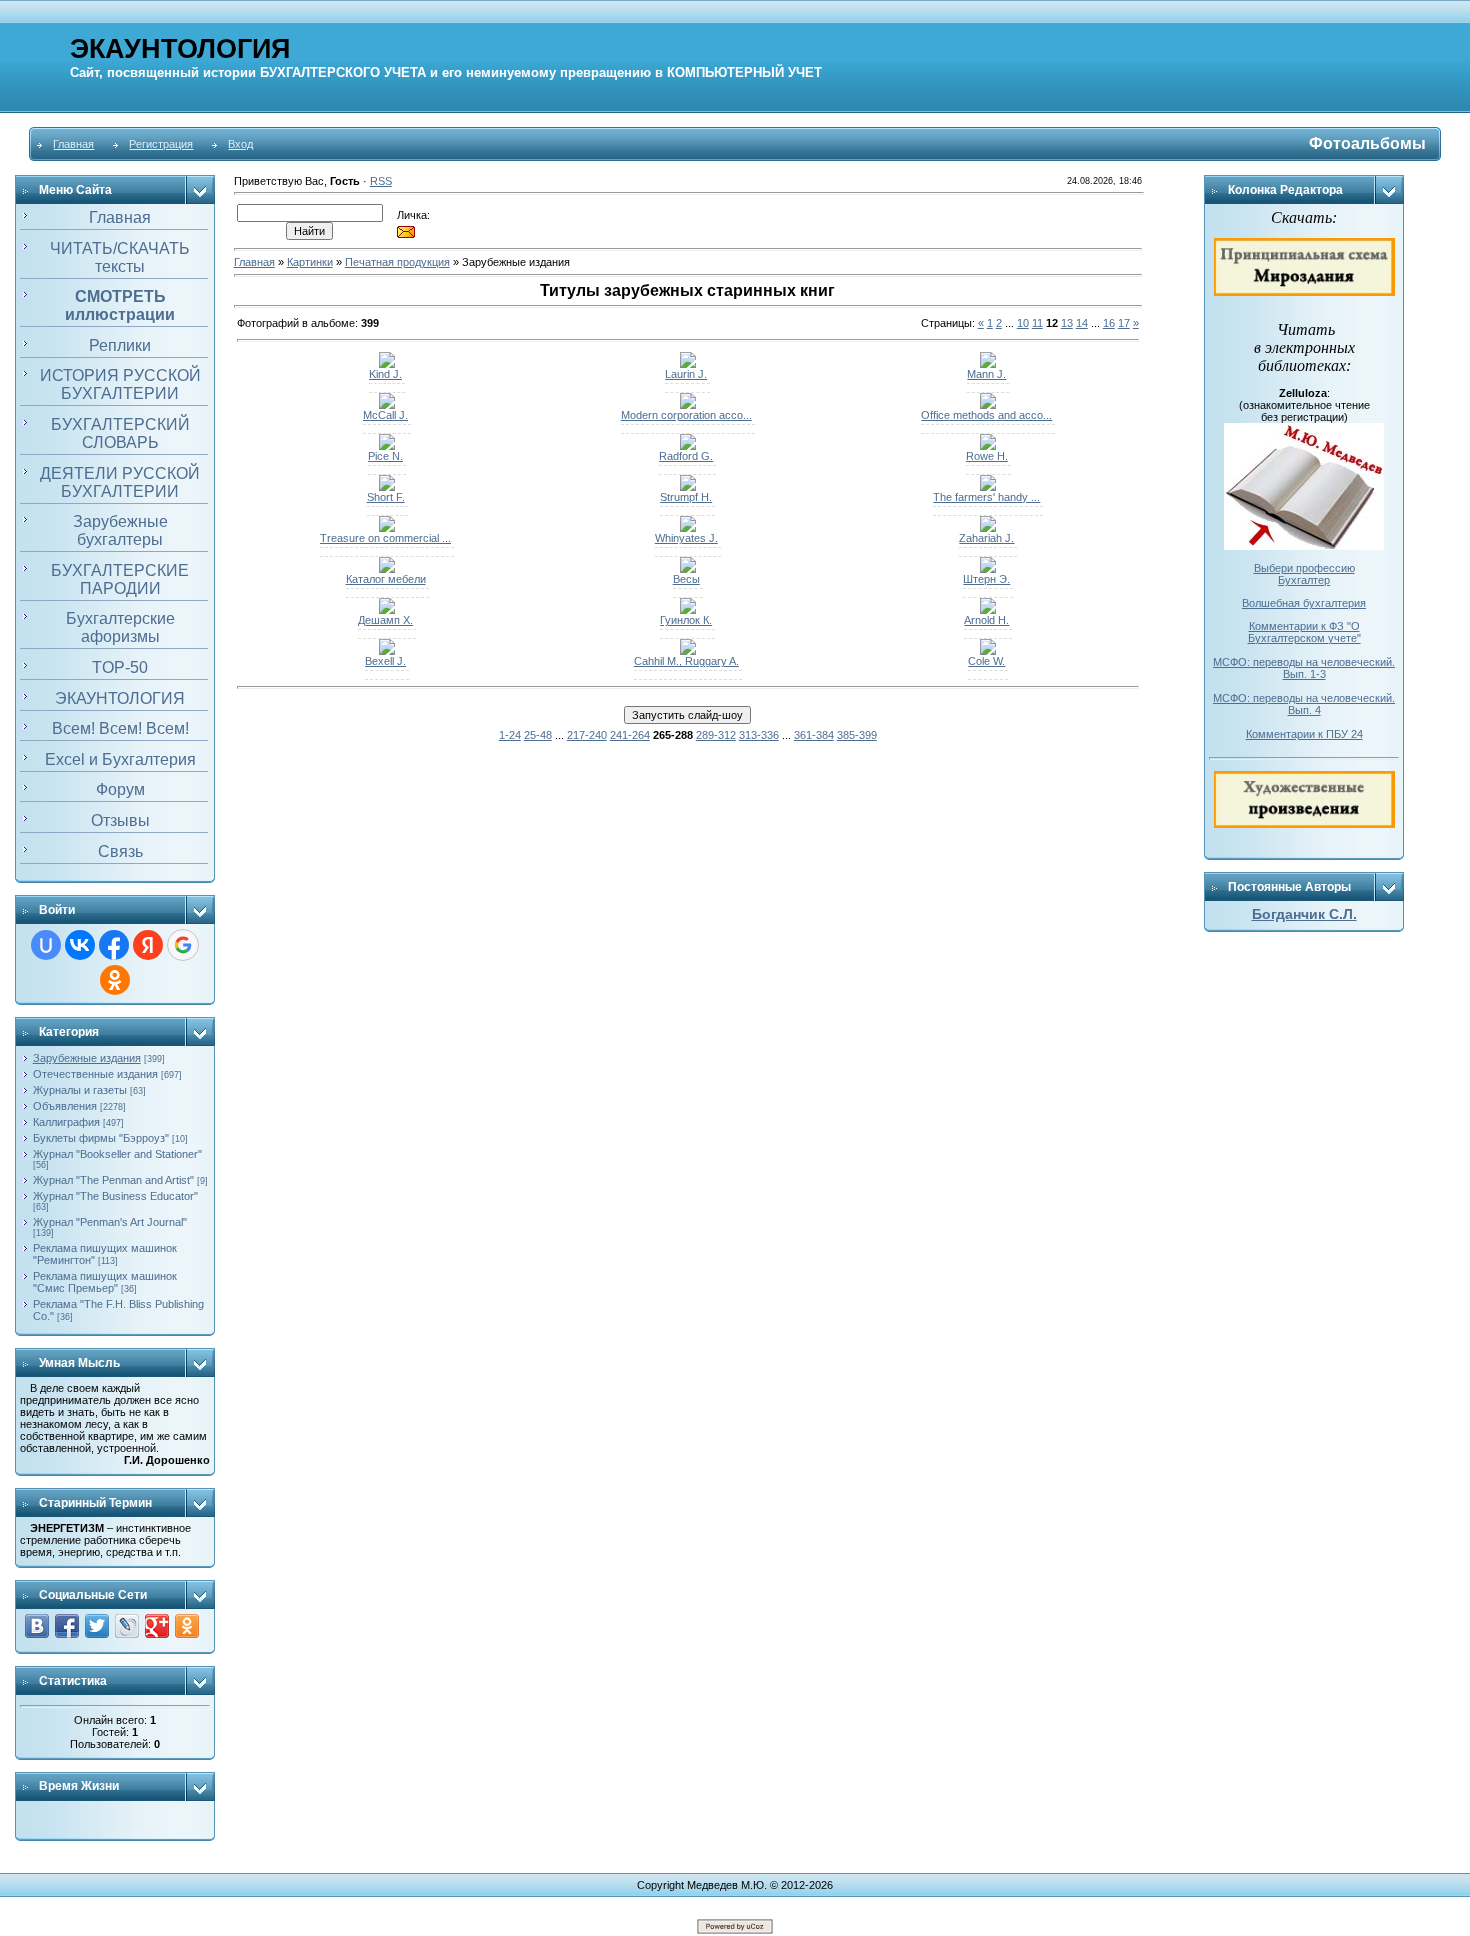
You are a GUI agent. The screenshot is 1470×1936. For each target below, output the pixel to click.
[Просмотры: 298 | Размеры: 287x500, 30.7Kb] (387, 651)
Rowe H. (987, 456)
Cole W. (986, 661)
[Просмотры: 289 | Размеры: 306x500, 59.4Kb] (387, 528)
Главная (73, 144)
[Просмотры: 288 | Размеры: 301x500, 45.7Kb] (988, 610)
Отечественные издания (95, 1074)
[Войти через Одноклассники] (115, 980)
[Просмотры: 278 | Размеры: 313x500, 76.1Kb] (688, 569)
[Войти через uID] (46, 945)
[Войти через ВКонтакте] (80, 945)
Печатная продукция (397, 262)
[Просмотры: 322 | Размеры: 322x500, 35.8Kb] (988, 364)
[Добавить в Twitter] (97, 1626)
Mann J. (986, 374)
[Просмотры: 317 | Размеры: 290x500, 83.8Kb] (688, 610)
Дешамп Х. (385, 620)
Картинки (310, 262)
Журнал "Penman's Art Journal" (110, 1222)
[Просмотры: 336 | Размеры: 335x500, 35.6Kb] (688, 651)
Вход (240, 144)
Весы (686, 579)
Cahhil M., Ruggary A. (686, 661)
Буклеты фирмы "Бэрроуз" (101, 1138)
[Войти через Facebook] (114, 945)
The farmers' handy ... (986, 497)
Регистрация (161, 144)
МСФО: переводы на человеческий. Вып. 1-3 (1304, 668)
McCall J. (385, 415)
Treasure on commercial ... (385, 538)
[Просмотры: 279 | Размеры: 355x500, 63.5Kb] (988, 446)
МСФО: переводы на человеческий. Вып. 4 (1304, 704)
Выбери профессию (1304, 568)
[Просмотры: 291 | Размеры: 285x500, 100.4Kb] (387, 446)
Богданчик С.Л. (1304, 914)
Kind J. (385, 374)
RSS (381, 181)
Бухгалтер (1304, 580)
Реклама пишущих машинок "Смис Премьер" (105, 1282)
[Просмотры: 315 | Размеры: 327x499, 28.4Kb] (988, 569)
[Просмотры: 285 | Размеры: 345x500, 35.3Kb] (688, 528)
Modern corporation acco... (686, 415)
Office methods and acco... (986, 415)
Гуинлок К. (686, 620)
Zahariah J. (986, 538)
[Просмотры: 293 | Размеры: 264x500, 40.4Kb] (387, 405)
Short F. (386, 497)
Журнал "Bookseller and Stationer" (117, 1154)
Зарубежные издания (87, 1058)
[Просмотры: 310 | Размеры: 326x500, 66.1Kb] (387, 364)
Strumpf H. (686, 497)
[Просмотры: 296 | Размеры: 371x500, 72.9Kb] (688, 405)
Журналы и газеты (80, 1090)
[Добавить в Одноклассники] (187, 1626)
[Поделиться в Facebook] (67, 1626)
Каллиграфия (66, 1122)
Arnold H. (986, 620)
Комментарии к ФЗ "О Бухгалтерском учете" (1304, 632)
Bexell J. (385, 661)
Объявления (65, 1106)
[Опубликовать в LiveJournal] (127, 1626)
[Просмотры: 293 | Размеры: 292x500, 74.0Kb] (988, 528)
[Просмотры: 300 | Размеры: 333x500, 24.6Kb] (387, 610)
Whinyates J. (686, 538)
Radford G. (686, 456)
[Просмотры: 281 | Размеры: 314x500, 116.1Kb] (387, 569)
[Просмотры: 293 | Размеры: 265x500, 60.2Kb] (988, 487)
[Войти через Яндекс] (148, 945)
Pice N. (385, 456)
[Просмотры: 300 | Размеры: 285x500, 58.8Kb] (387, 487)
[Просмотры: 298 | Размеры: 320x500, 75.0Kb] (688, 487)
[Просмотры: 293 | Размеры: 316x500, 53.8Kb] (988, 405)
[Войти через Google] (183, 945)
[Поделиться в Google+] (157, 1626)
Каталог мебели (386, 579)
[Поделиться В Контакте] (37, 1626)
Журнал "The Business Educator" (115, 1196)
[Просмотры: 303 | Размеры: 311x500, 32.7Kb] (688, 364)
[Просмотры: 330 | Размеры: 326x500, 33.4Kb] (688, 446)
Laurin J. (686, 374)
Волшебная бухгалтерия (1304, 603)
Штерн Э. (986, 579)
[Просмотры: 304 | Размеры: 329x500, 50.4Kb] (988, 651)
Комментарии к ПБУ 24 (1304, 734)
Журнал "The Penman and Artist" (113, 1180)
